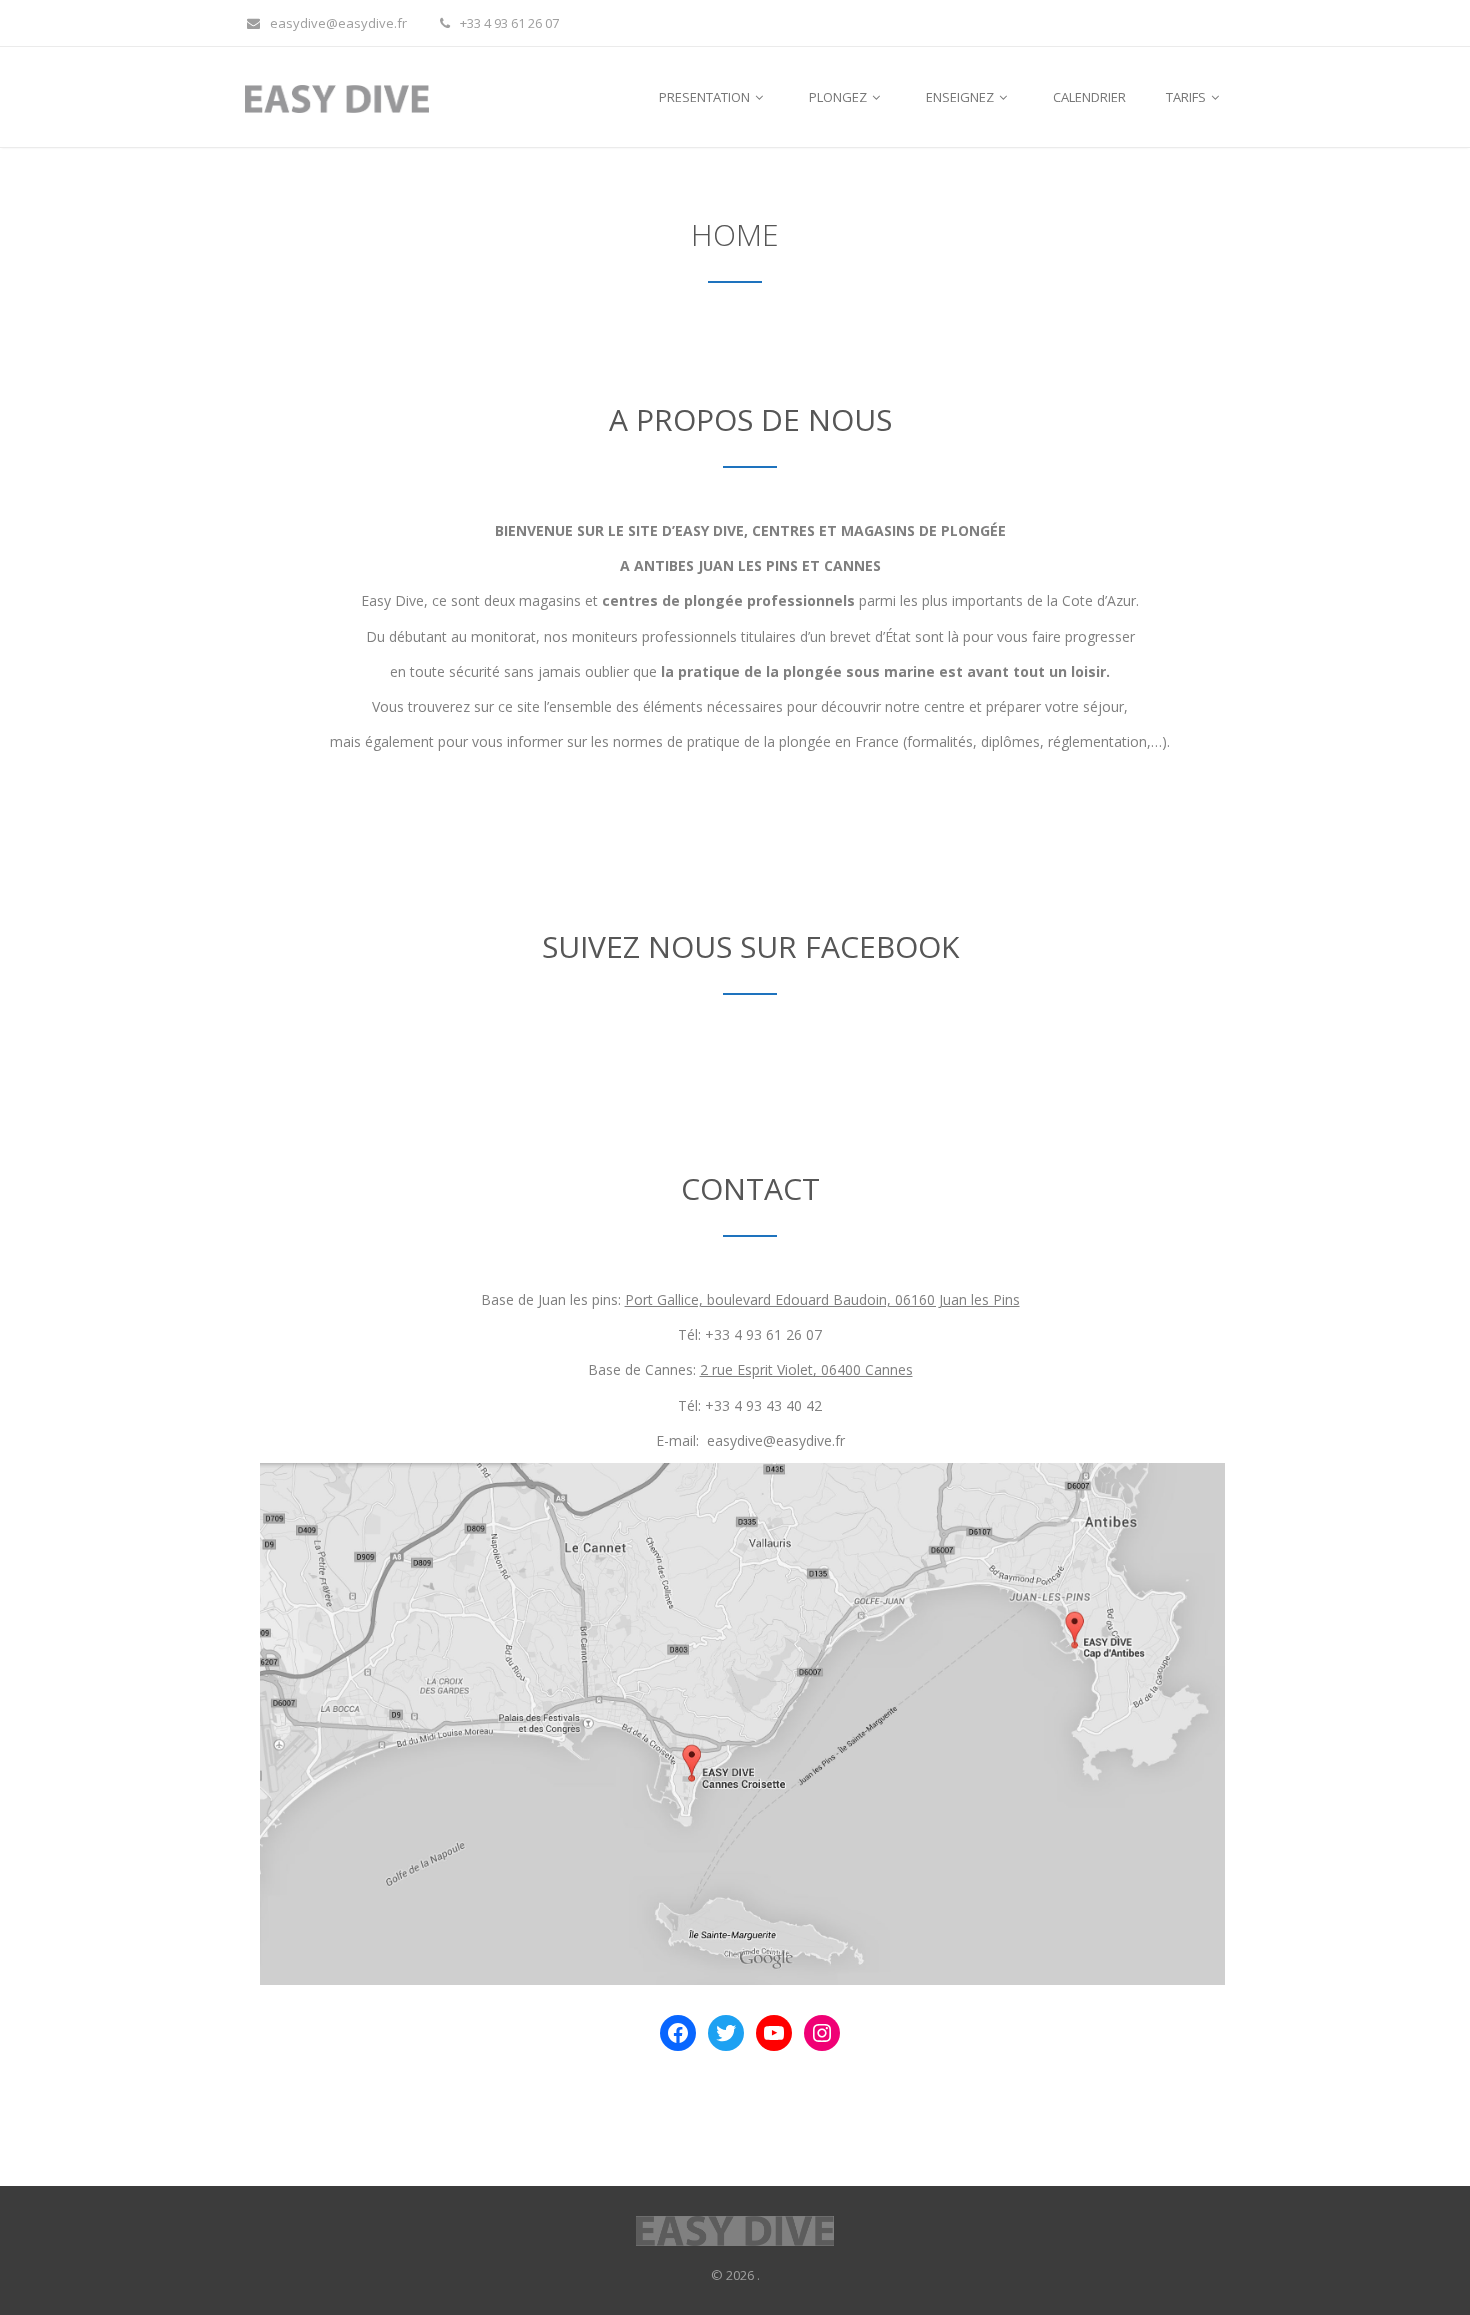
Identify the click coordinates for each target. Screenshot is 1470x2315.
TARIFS (1187, 97)
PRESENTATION (706, 97)
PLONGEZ (839, 97)
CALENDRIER (1089, 97)
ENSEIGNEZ (961, 97)
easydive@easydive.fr (338, 23)
